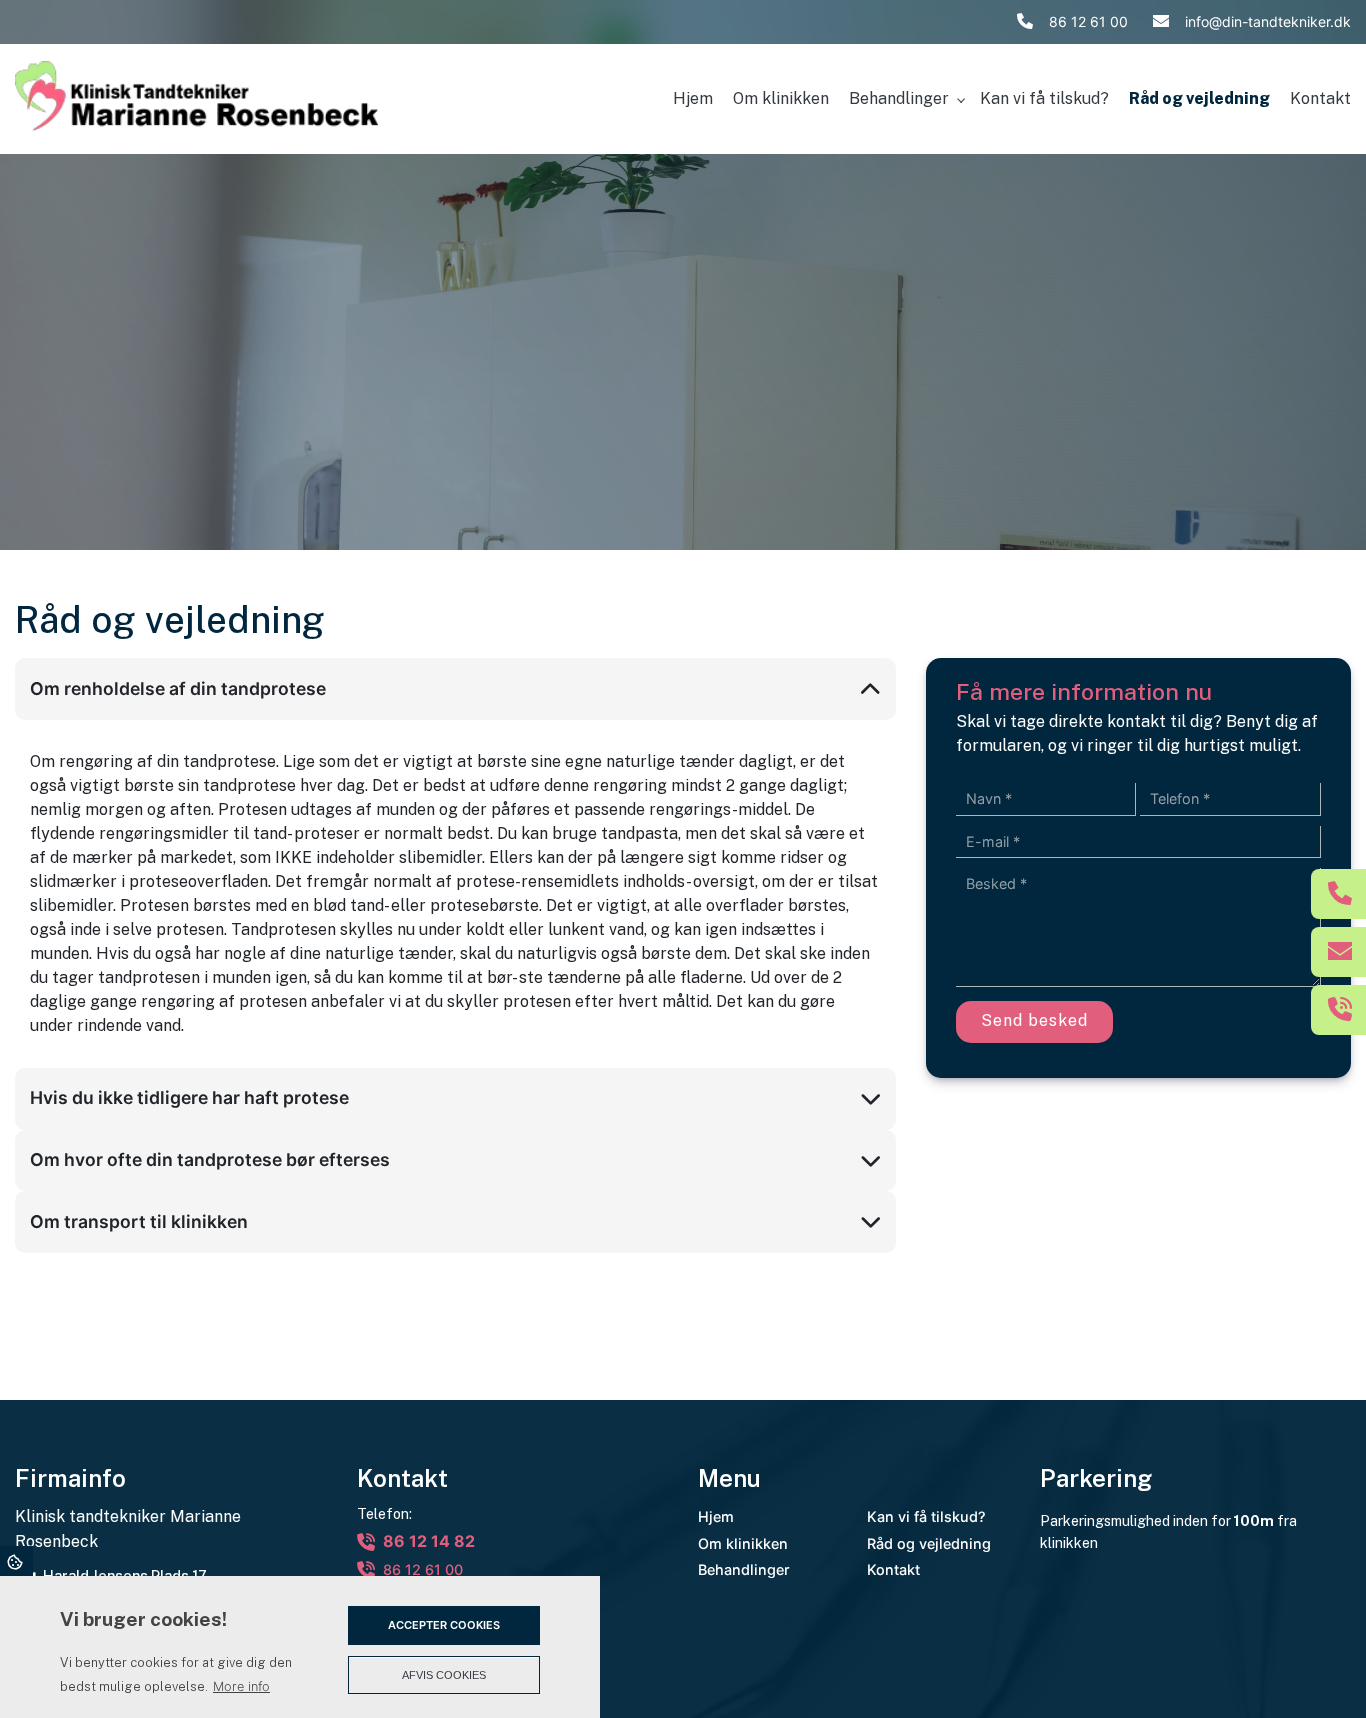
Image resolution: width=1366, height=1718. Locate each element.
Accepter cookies (444, 1625)
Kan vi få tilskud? (926, 1517)
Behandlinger (744, 1570)
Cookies (16, 1561)
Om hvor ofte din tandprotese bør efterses (210, 1159)
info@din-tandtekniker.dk (1268, 21)
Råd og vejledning (929, 1544)
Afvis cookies (444, 1675)
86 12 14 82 (429, 1541)
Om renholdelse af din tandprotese (178, 688)
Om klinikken (743, 1544)
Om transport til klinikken (139, 1221)
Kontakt (893, 1570)
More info (241, 1686)
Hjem (716, 1517)
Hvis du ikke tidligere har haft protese (189, 1097)
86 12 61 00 (1088, 21)
